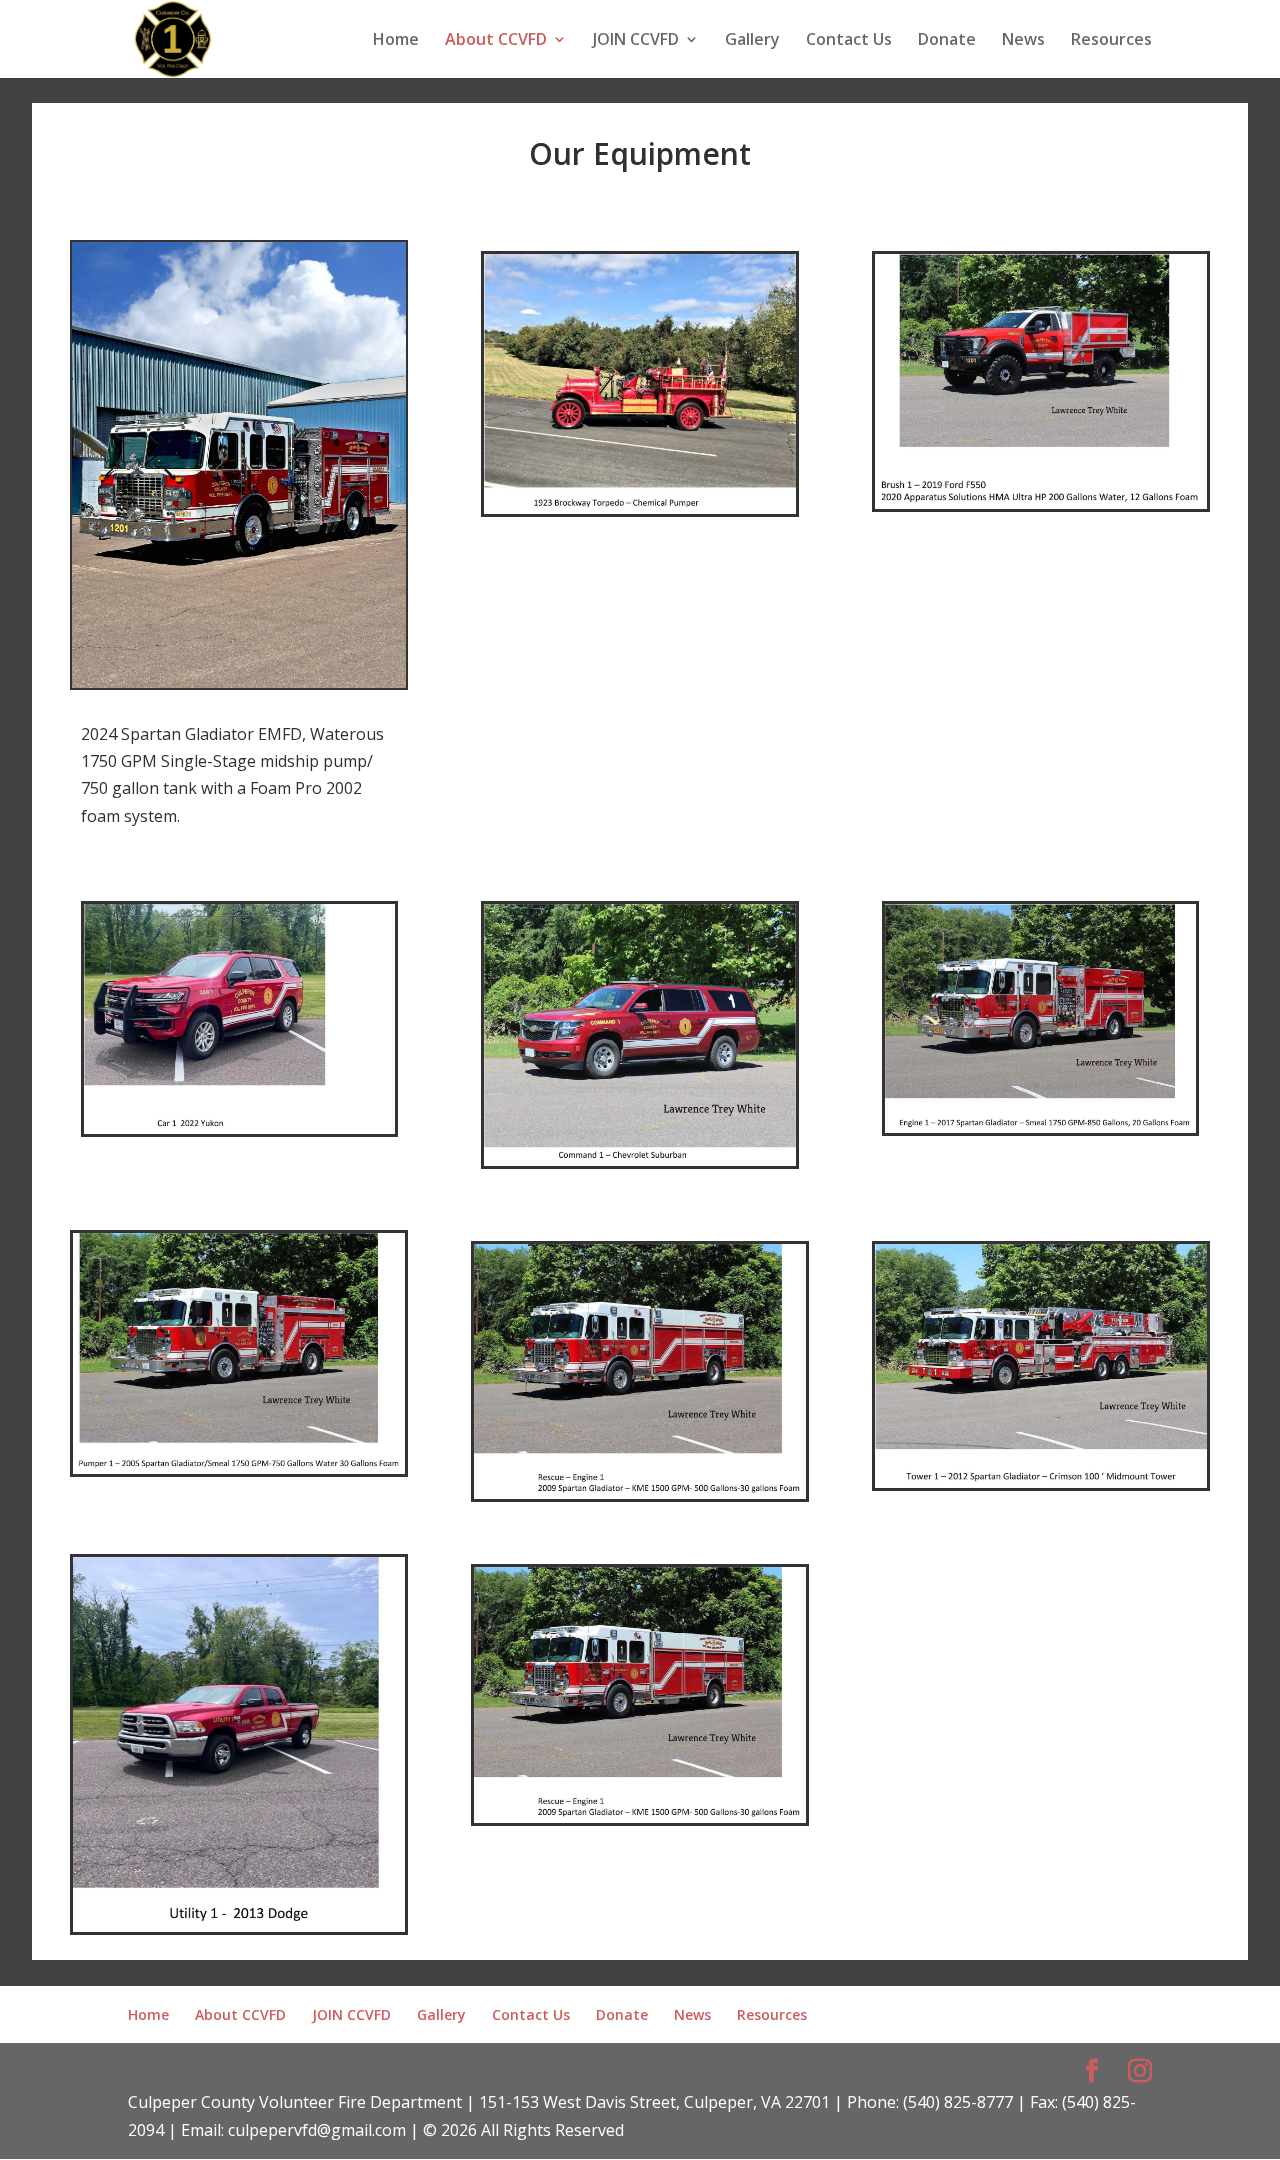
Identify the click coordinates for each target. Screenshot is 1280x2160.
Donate (947, 41)
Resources (1111, 41)
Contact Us (849, 41)
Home (396, 41)
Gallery (752, 41)
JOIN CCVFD (636, 41)
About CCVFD (496, 41)
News (1023, 41)
